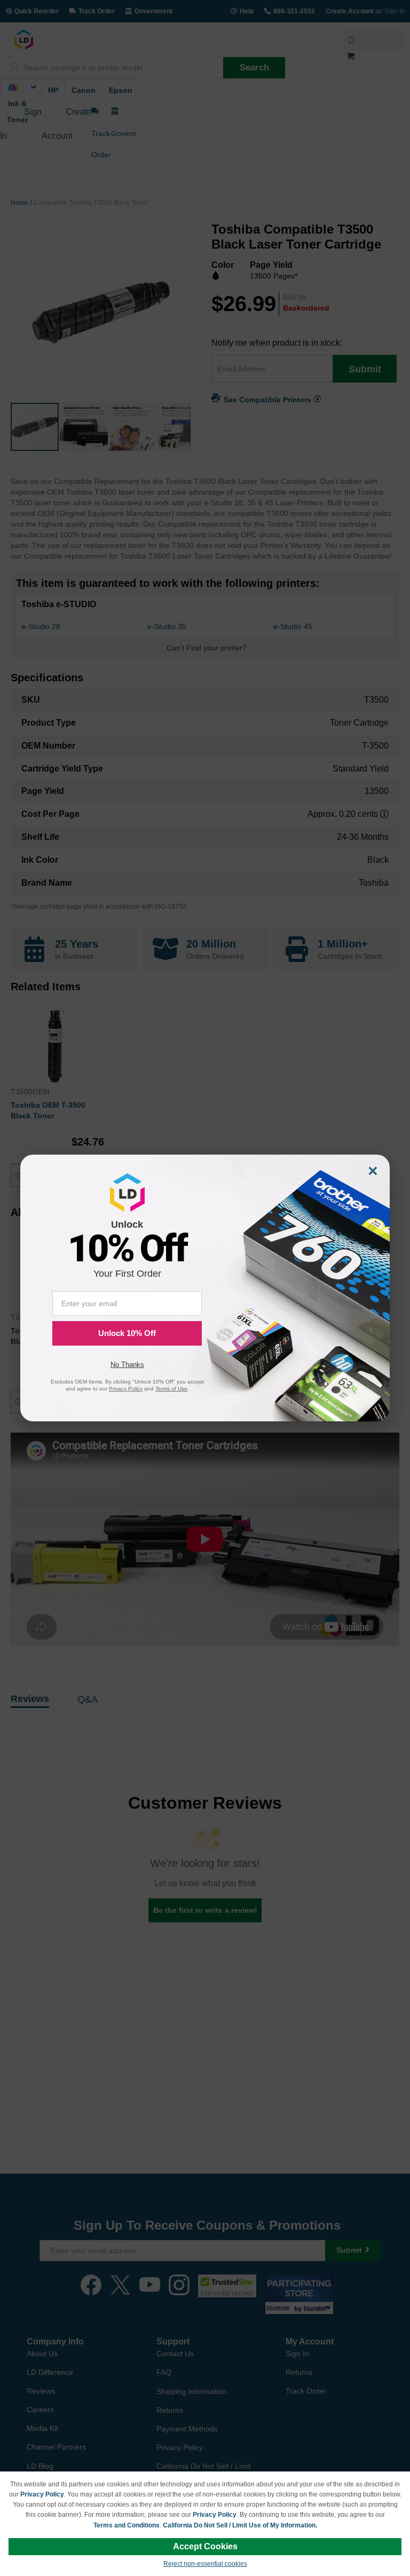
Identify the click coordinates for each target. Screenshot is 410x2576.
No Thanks (127, 1365)
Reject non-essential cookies (205, 2564)
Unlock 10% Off (127, 1333)
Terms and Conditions (127, 2525)
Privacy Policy (42, 2494)
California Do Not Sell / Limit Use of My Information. (240, 2525)
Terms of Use (171, 1389)
